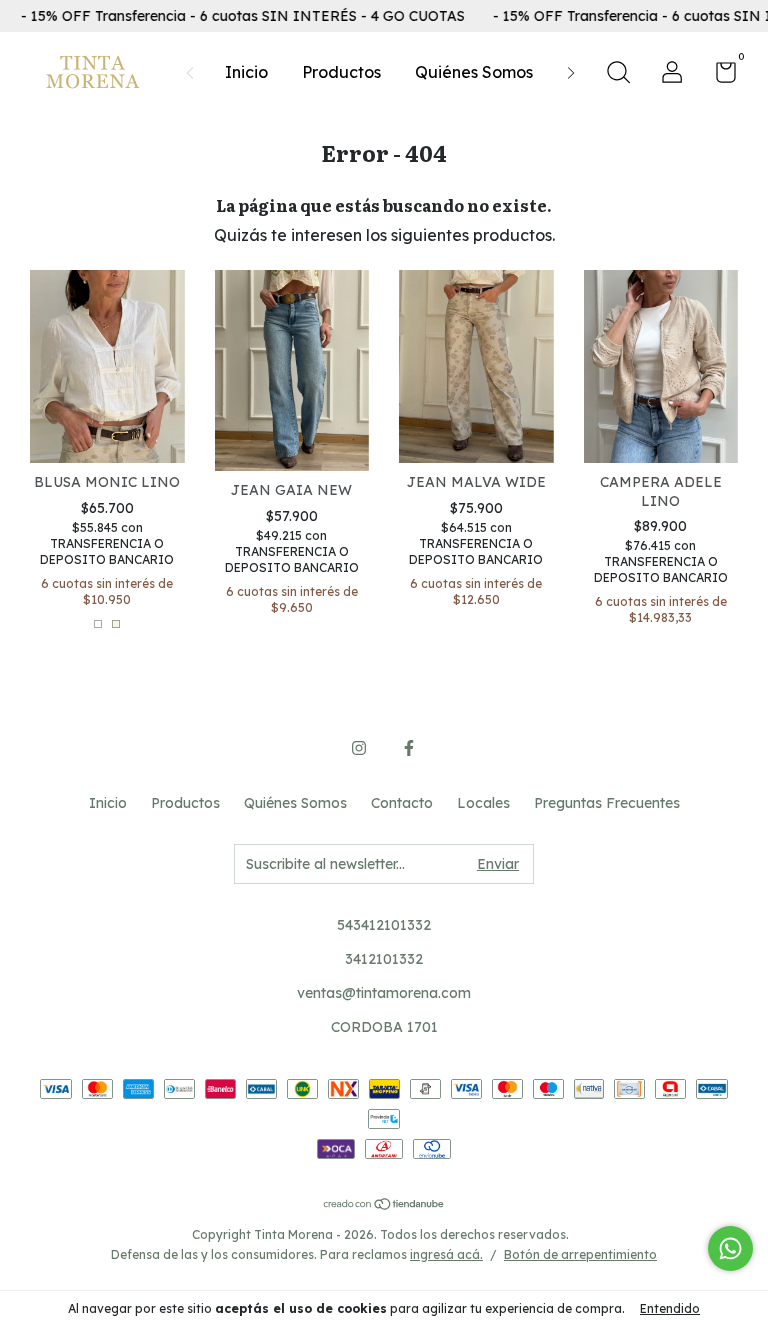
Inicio (246, 72)
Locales (483, 803)
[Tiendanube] (384, 1205)
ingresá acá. (446, 1254)
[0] (718, 76)
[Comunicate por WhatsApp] (730, 1248)
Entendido (670, 1308)
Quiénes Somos (474, 72)
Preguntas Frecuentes (607, 803)
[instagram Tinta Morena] (359, 748)
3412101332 (384, 959)
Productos (341, 72)
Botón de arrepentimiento (580, 1254)
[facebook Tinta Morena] (409, 748)
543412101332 (384, 925)
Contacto (402, 803)
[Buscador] (618, 75)
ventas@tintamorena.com (384, 993)
